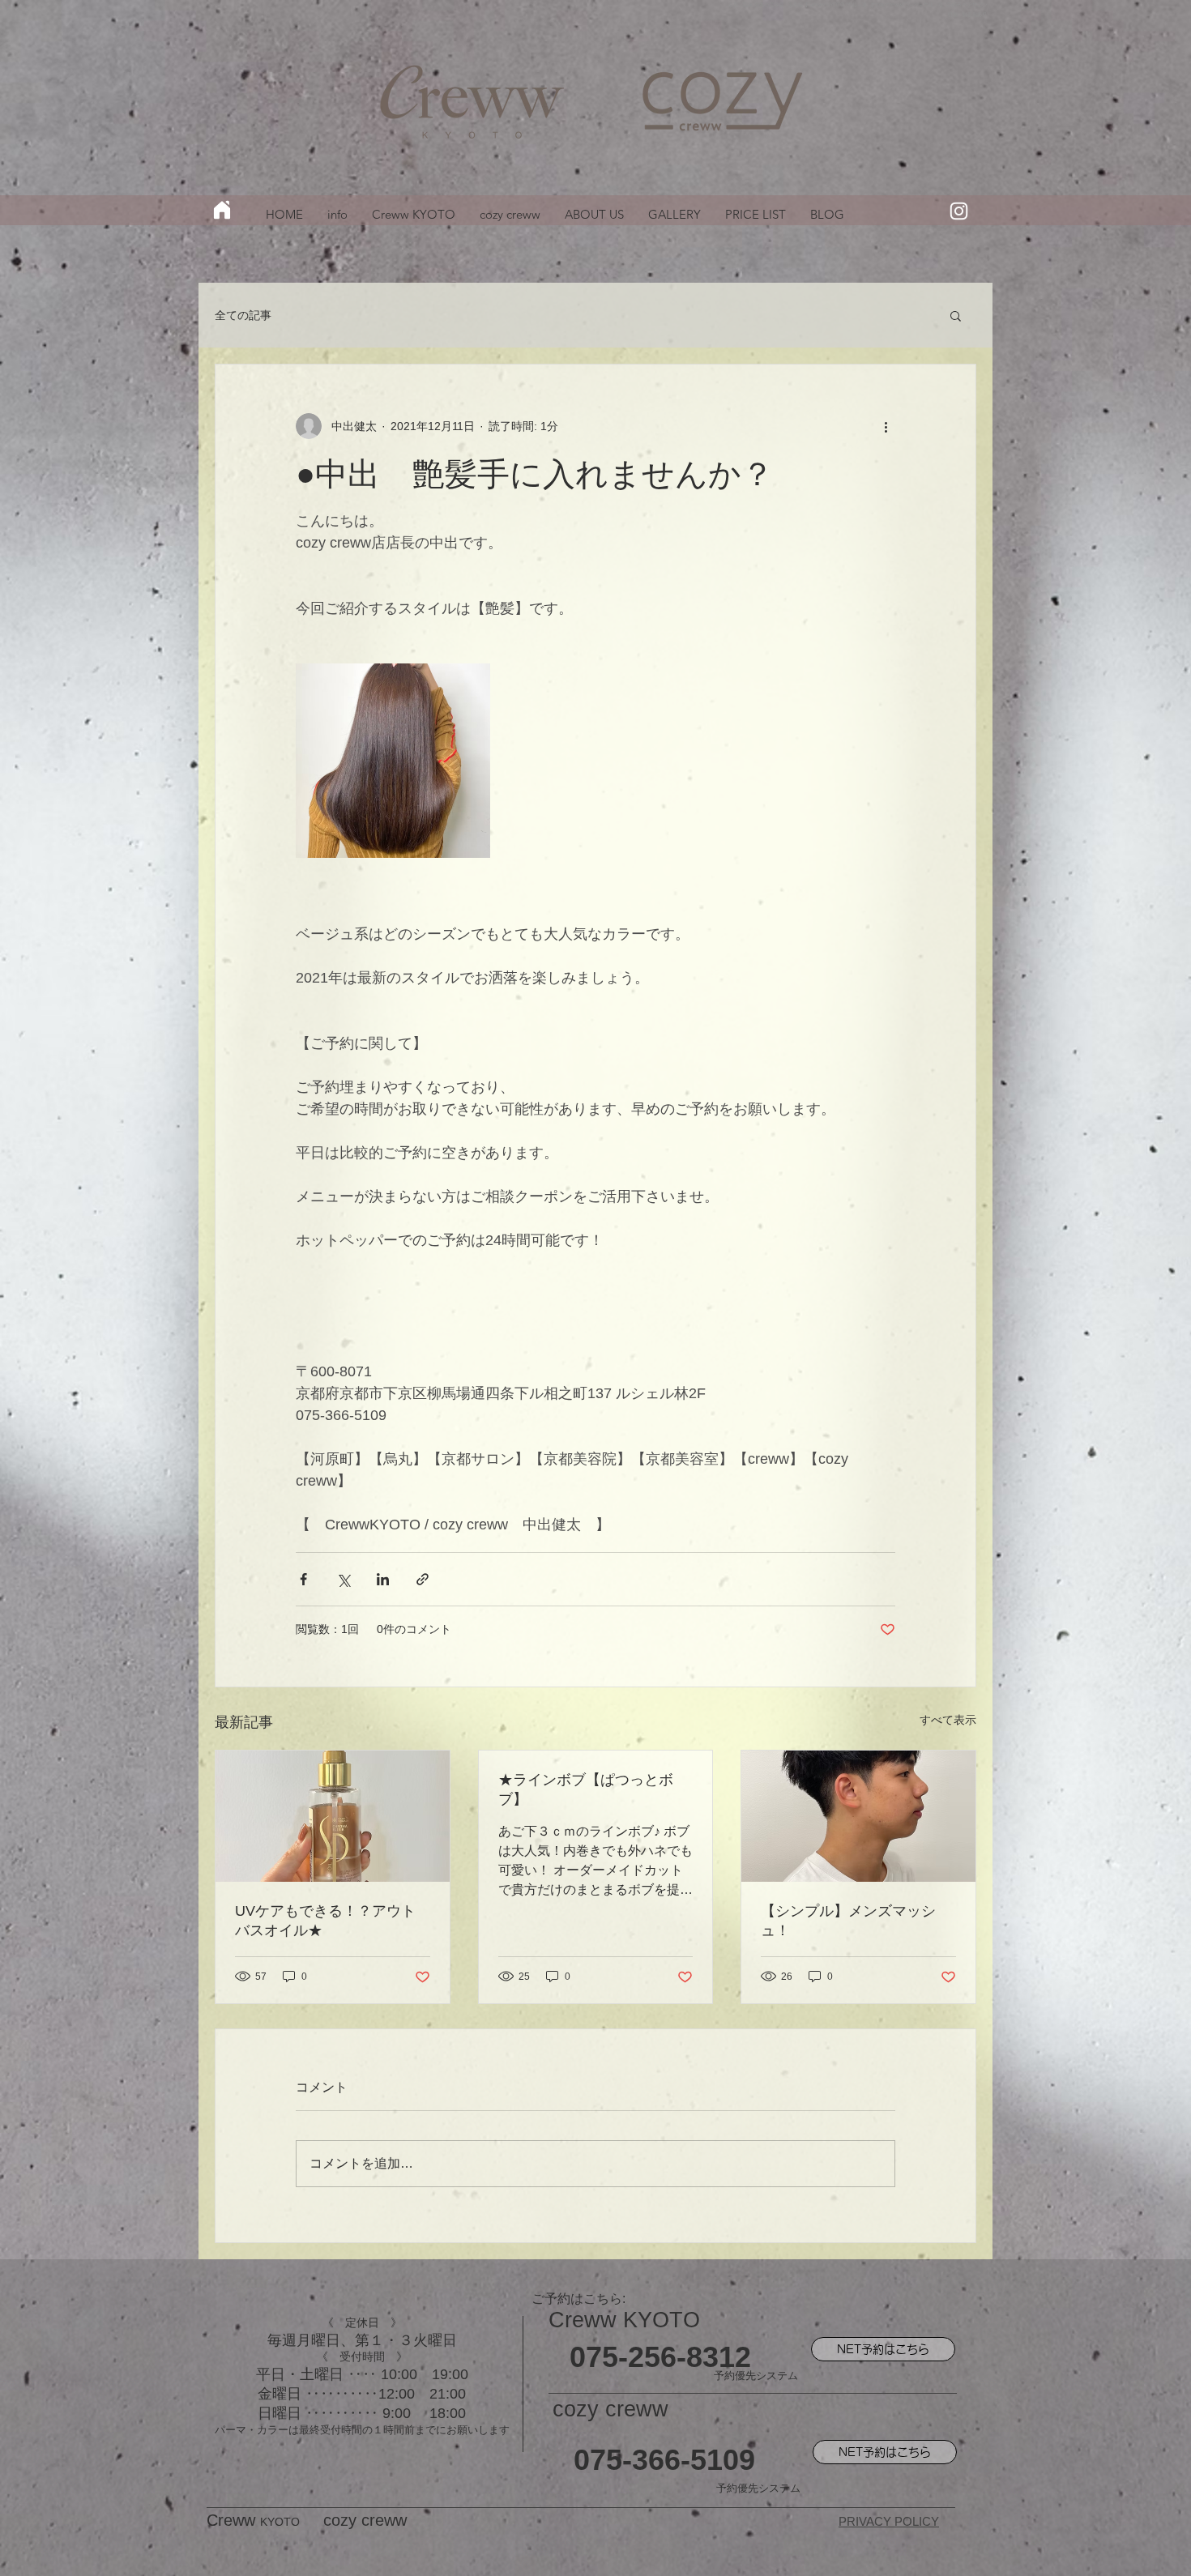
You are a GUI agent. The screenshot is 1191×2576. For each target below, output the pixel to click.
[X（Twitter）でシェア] (343, 1579)
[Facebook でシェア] (303, 1579)
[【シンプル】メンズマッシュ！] (858, 1816)
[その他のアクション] (886, 426)
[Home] (222, 210)
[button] (956, 315)
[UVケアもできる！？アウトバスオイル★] (333, 1816)
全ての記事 (243, 315)
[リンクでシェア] (423, 1579)
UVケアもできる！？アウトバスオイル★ (325, 1921)
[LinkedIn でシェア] (383, 1579)
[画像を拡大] (393, 761)
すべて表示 (948, 1720)
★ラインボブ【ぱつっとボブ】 (586, 1789)
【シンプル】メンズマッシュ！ (848, 1921)
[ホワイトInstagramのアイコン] (959, 211)
